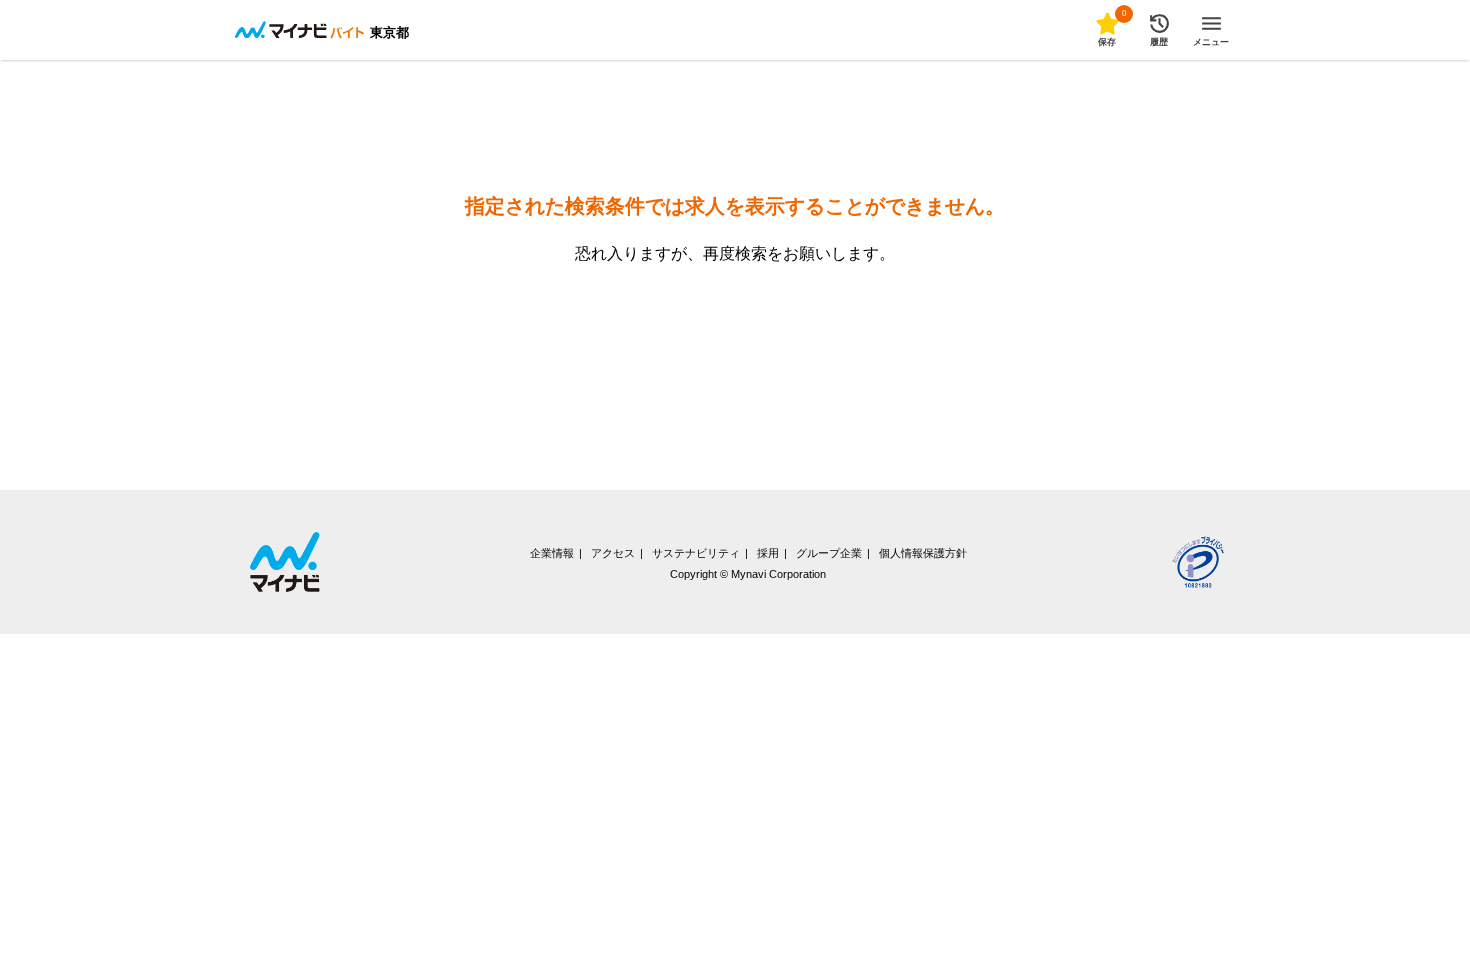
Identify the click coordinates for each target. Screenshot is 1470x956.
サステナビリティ (696, 553)
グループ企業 (829, 553)
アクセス (613, 553)
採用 (768, 553)
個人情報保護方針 (923, 553)
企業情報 (552, 553)
